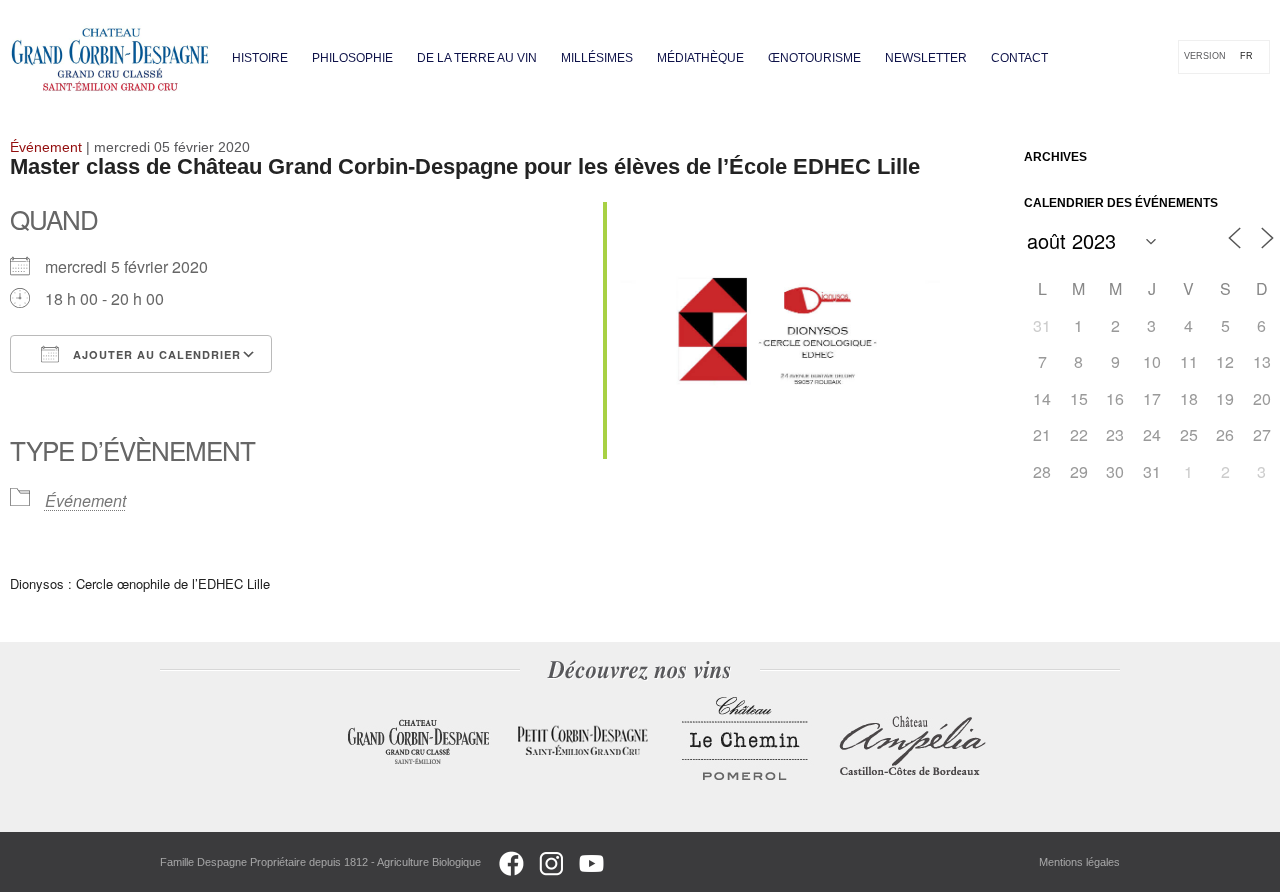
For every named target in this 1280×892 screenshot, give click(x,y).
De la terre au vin (477, 58)
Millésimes (597, 58)
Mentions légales (1079, 862)
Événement (85, 500)
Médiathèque (700, 58)
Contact (1019, 58)
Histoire (260, 58)
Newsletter (926, 58)
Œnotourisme (814, 58)
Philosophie (352, 58)
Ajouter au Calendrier (155, 354)
